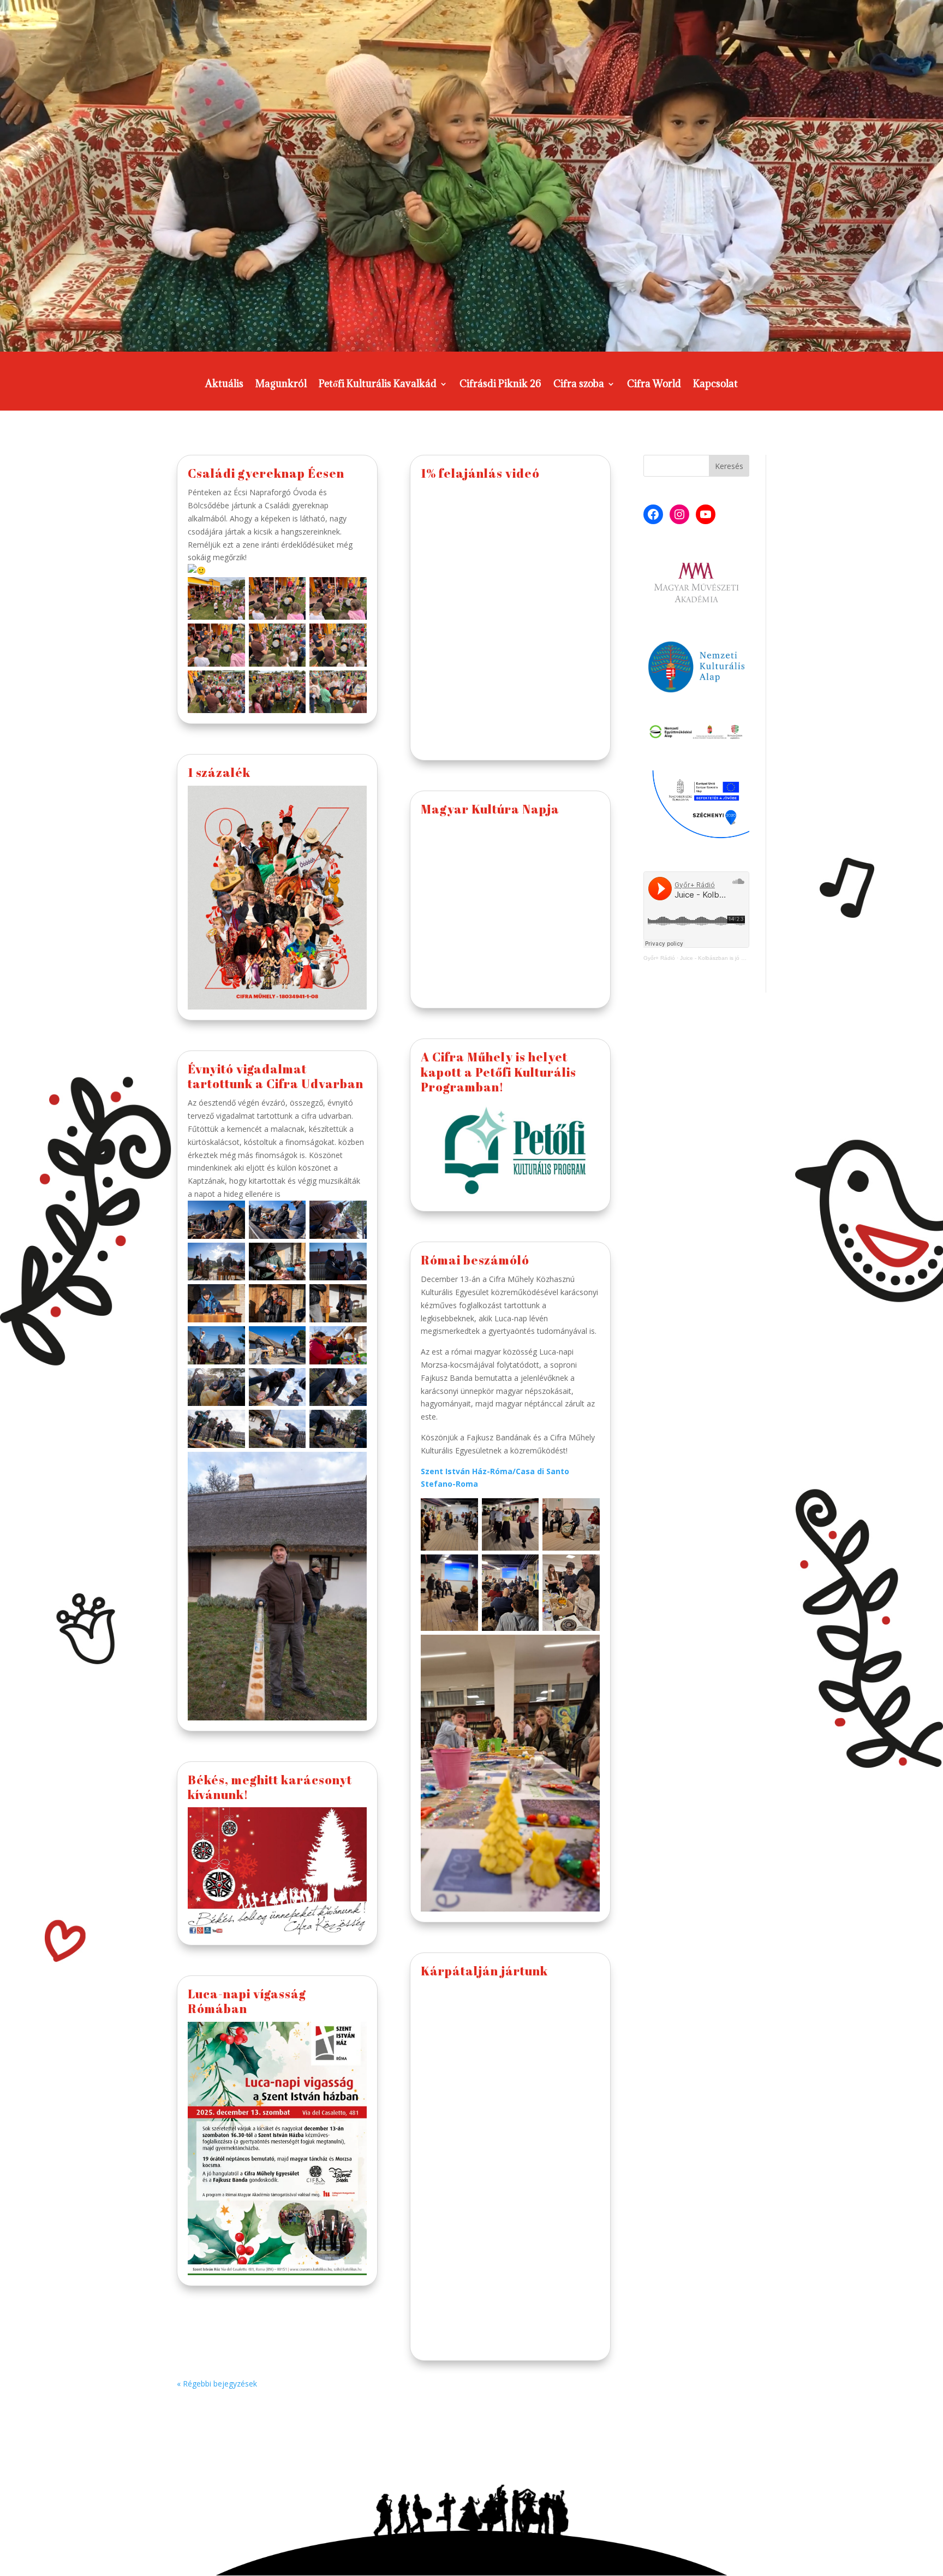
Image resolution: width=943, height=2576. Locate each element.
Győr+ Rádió (659, 958)
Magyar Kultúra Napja (490, 809)
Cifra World (654, 385)
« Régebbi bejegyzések (217, 2384)
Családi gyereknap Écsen (266, 473)
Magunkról (281, 385)
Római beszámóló (475, 1260)
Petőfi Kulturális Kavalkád (378, 385)
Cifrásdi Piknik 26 (500, 385)
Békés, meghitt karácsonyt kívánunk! (270, 1787)
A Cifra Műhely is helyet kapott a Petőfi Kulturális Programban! (499, 1072)
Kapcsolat (715, 385)
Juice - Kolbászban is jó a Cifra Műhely (729, 958)
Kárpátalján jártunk (484, 1971)
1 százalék (219, 772)
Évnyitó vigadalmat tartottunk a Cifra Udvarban (276, 1076)
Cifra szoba (579, 385)
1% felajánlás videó (480, 473)
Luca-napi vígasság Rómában (247, 2001)
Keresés (729, 466)
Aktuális (224, 385)
